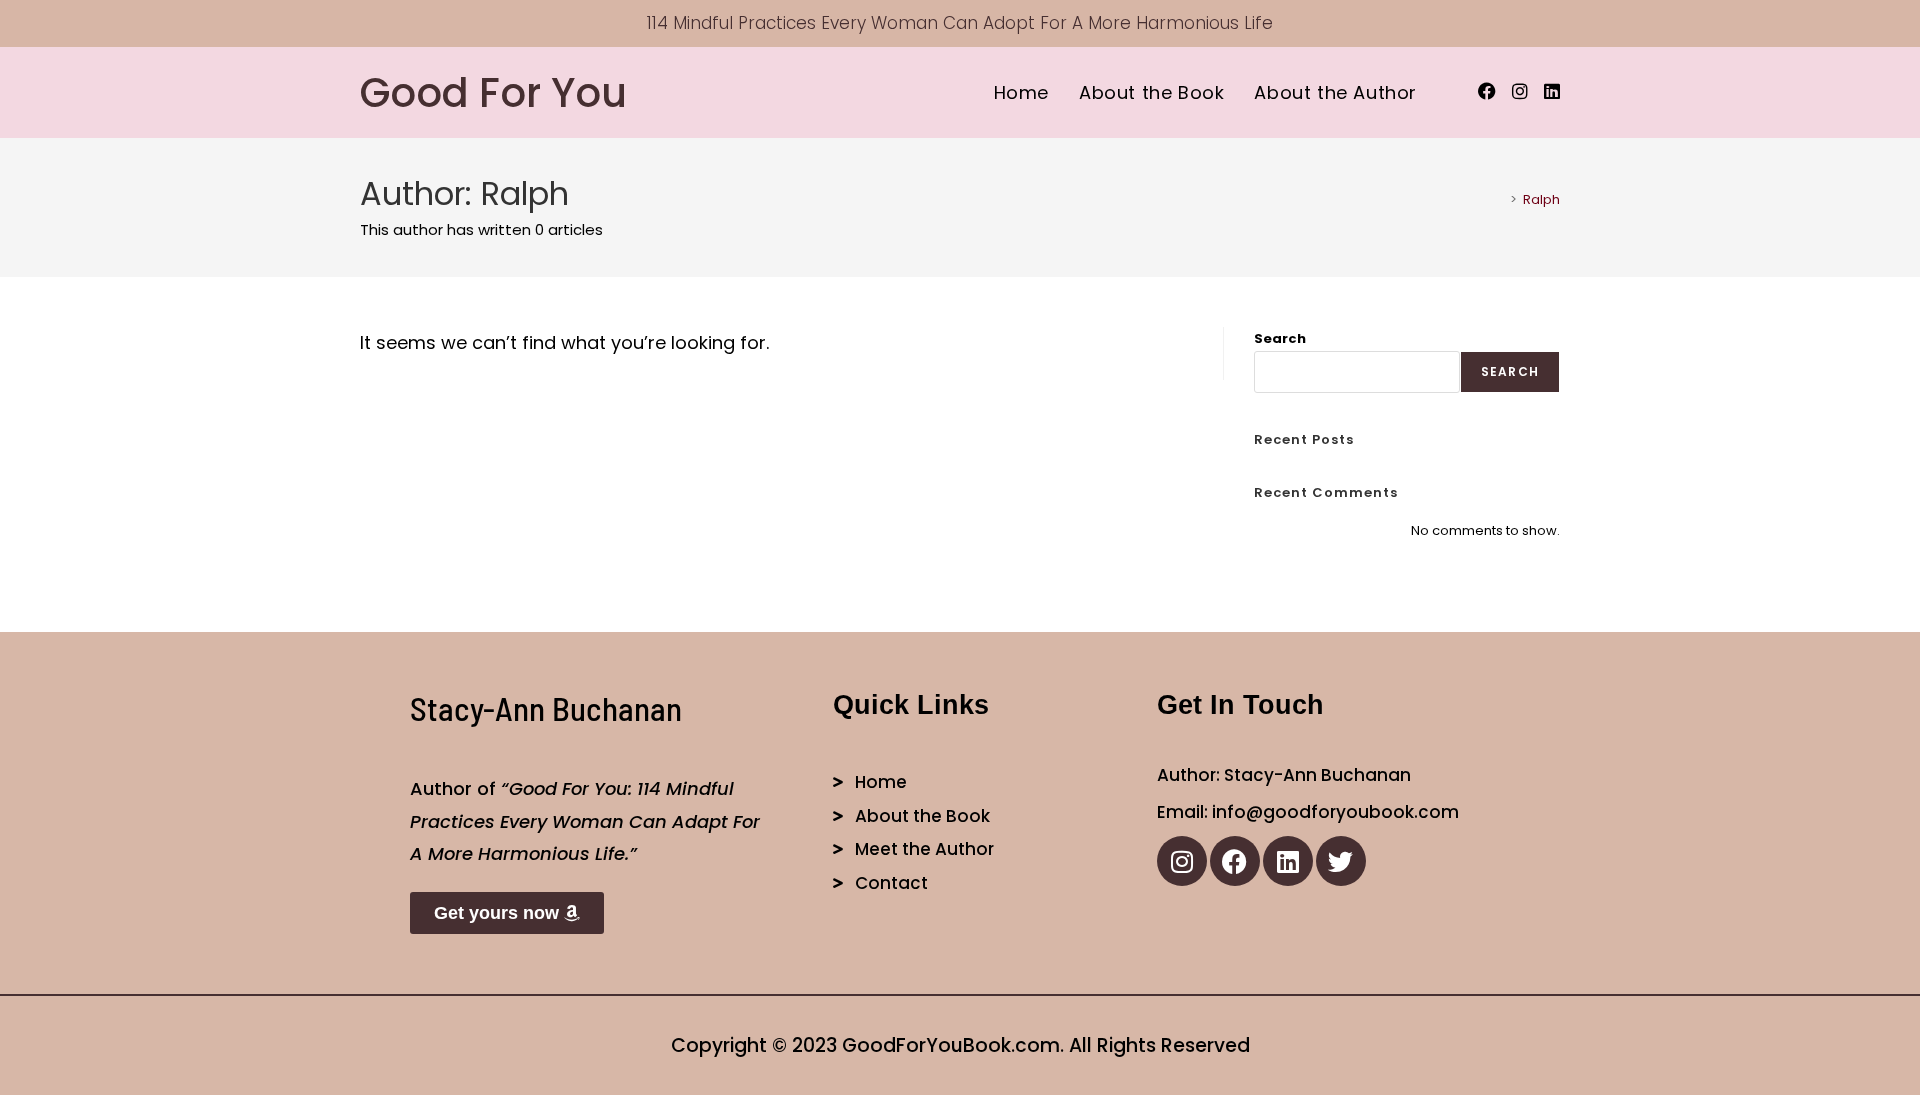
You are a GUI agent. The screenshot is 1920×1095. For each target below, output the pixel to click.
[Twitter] (1341, 861)
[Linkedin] (1288, 861)
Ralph (1541, 199)
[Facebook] (1235, 861)
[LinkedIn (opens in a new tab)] (1552, 91)
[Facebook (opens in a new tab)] (1487, 91)
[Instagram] (1182, 861)
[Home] (1499, 199)
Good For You (493, 93)
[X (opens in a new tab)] (1455, 92)
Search (1280, 338)
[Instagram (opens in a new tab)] (1520, 91)
